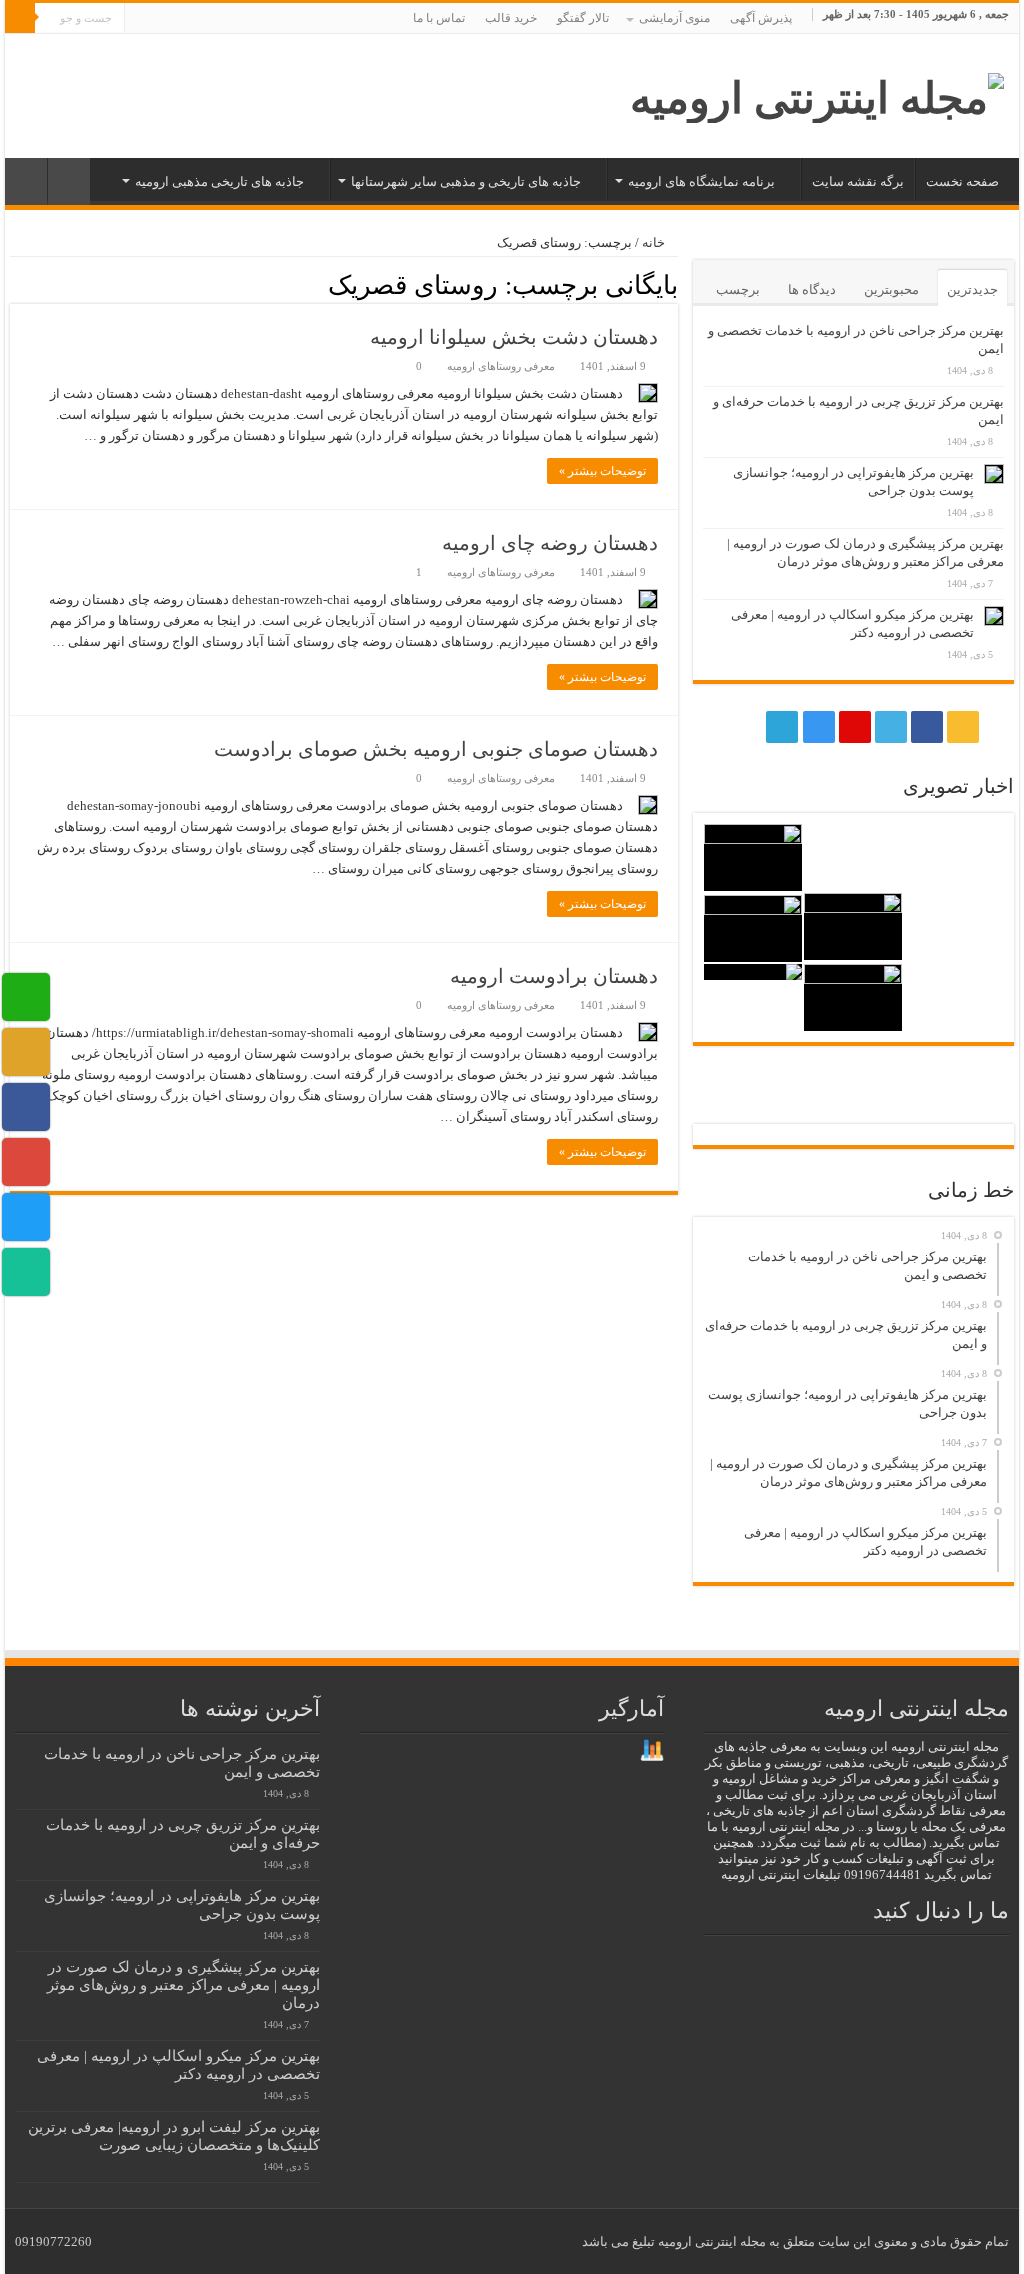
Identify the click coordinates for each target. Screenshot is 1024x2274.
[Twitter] (218, 19)
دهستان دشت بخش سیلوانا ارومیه (514, 337)
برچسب (738, 289)
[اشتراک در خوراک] (15, 284)
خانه (655, 242)
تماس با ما (439, 18)
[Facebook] (237, 19)
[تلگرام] (158, 19)
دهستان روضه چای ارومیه (550, 543)
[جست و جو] (20, 18)
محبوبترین (891, 289)
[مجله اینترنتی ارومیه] (817, 93)
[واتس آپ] (139, 19)
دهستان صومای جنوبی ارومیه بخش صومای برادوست (436, 749)
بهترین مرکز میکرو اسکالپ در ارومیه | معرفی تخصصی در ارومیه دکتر (178, 2064)
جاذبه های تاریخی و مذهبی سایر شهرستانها (466, 181)
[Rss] (256, 19)
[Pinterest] (199, 19)
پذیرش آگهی (761, 18)
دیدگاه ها (812, 289)
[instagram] (180, 19)
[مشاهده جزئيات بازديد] (652, 1749)
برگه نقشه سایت (858, 181)
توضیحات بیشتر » (602, 471)
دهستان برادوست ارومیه (554, 976)
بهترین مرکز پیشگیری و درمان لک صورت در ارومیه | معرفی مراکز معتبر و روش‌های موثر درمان (183, 1984)
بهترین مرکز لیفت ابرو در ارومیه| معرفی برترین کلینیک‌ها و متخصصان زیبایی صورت (174, 2135)
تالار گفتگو (583, 18)
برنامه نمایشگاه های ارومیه (701, 181)
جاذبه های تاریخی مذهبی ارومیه (219, 181)
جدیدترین (972, 289)
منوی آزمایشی (674, 18)
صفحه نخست (962, 181)
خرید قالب (511, 18)
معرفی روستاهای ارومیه (501, 366)
